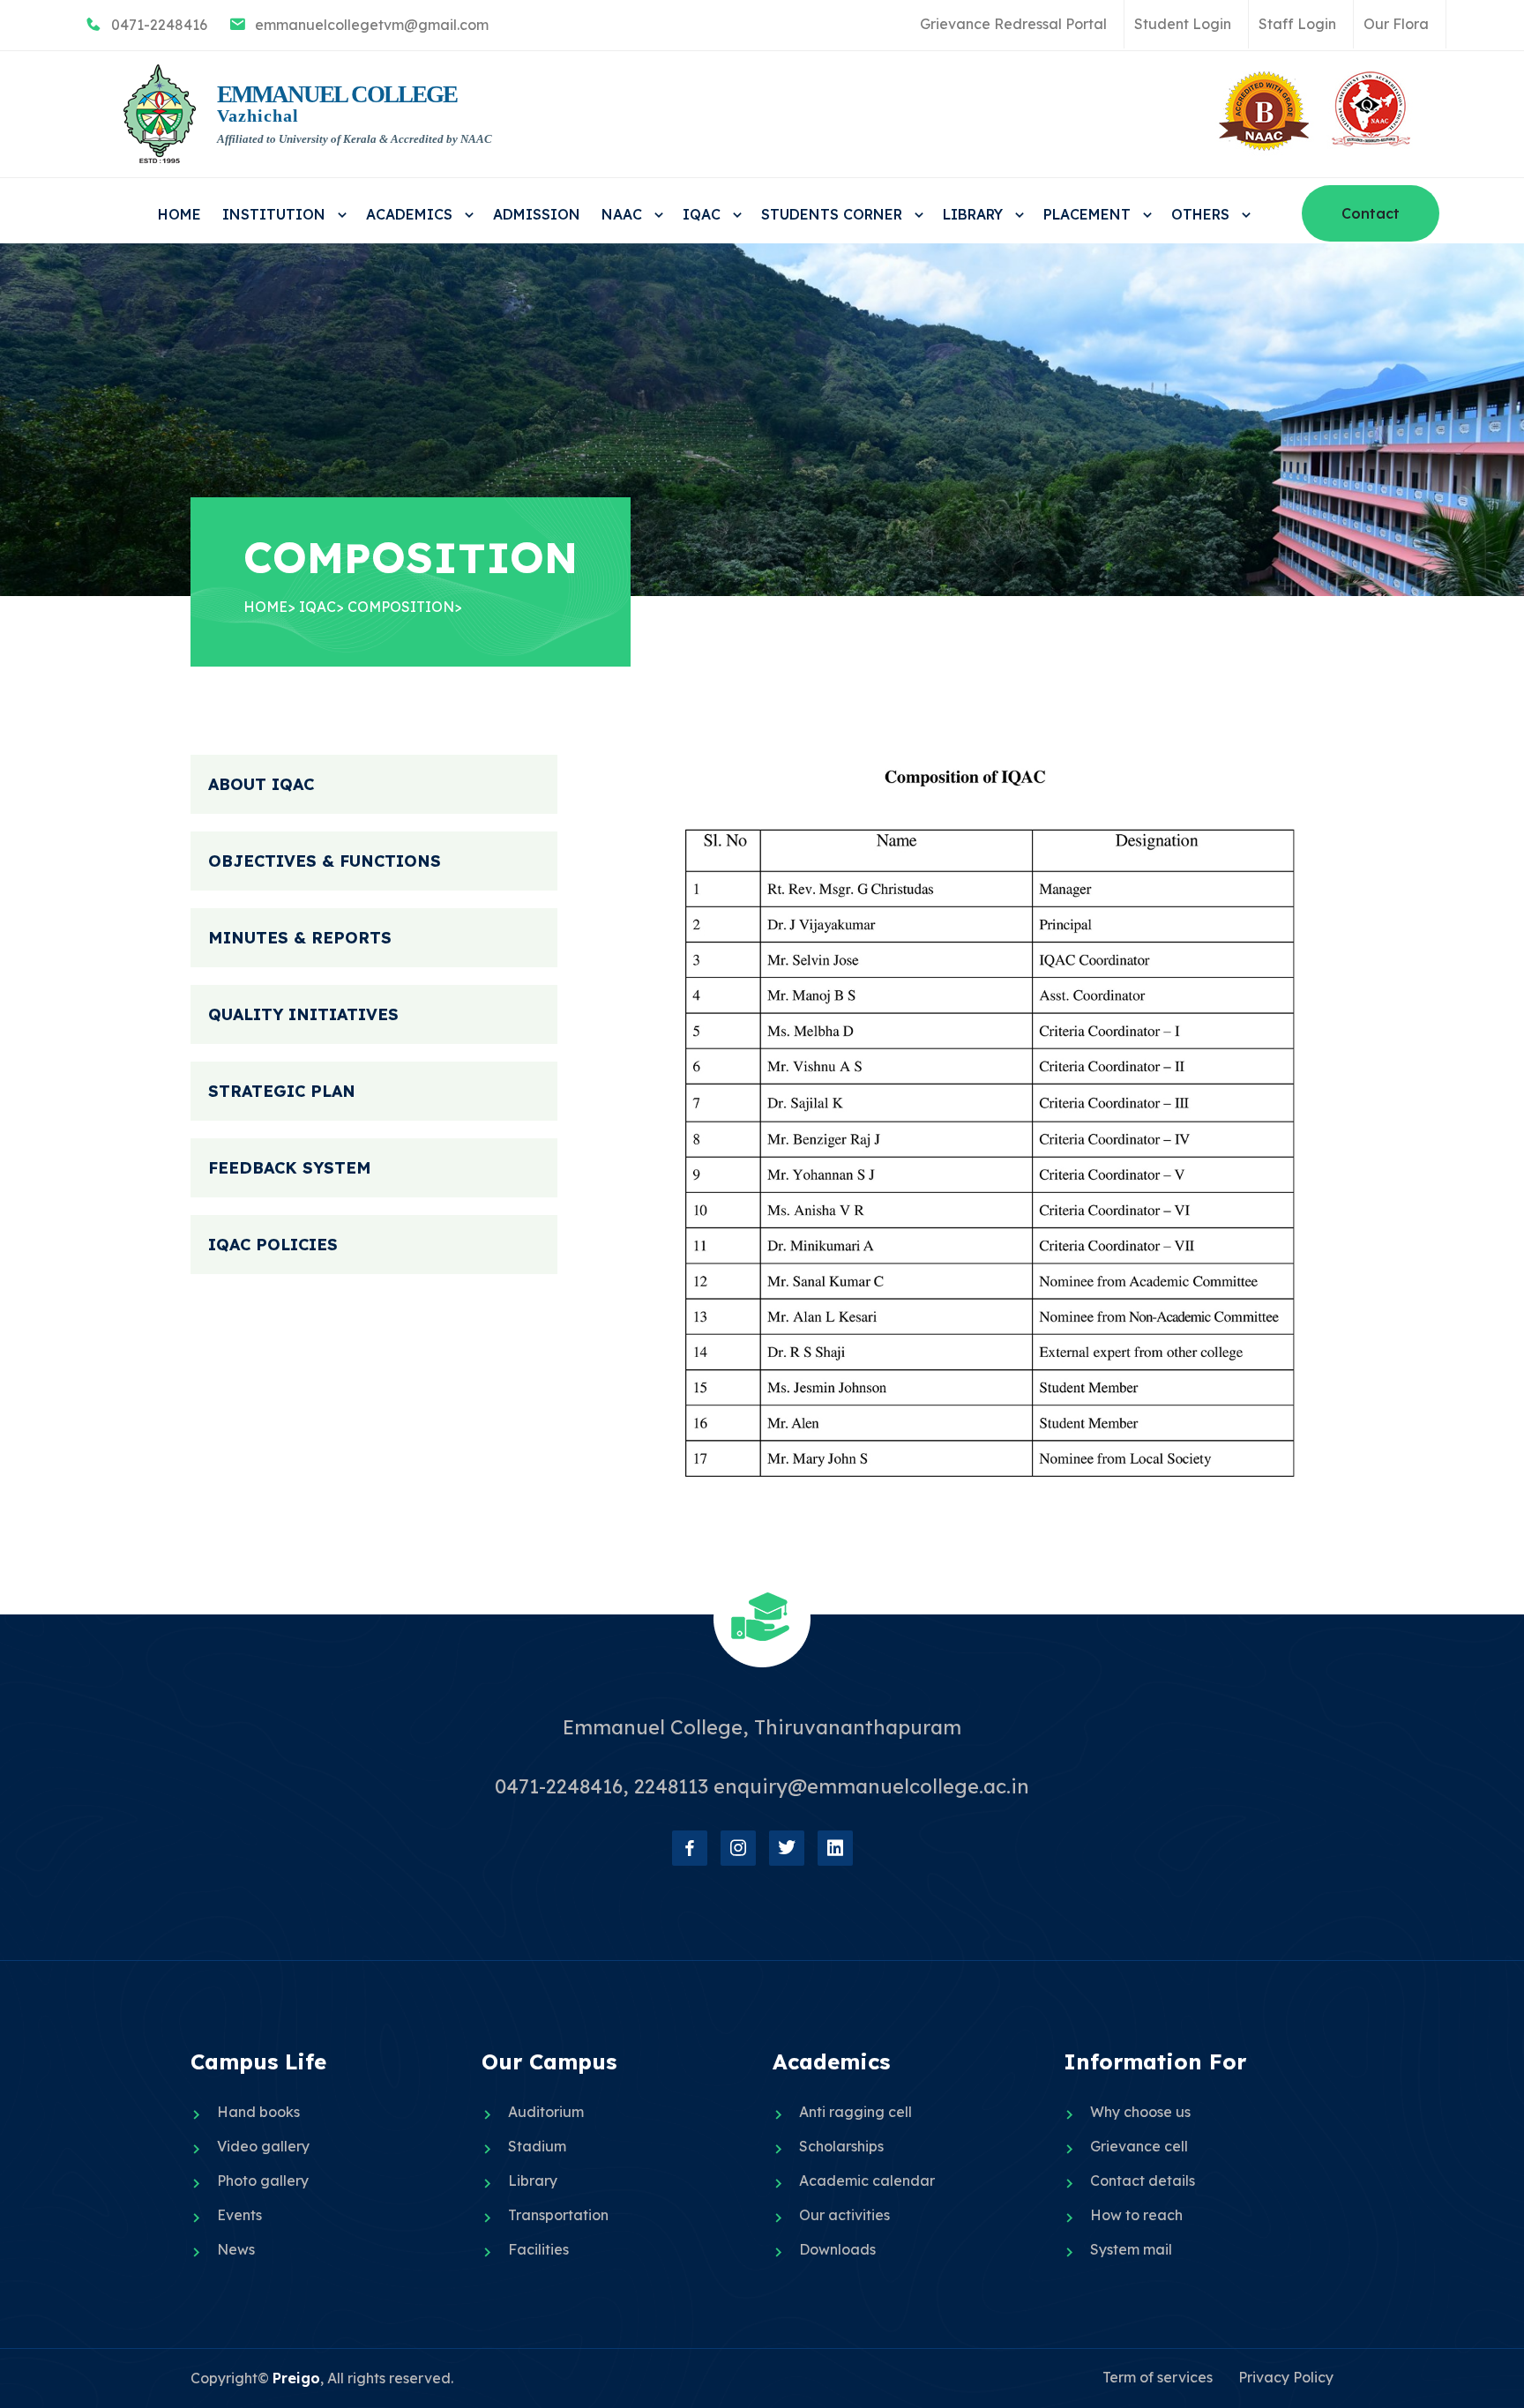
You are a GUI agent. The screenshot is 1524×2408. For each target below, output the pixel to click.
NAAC (624, 214)
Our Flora (1396, 24)
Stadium (537, 2146)
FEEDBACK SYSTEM (290, 1168)
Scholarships (841, 2146)
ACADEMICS (411, 214)
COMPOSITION (401, 607)
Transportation (558, 2215)
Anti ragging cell (855, 2112)
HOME (179, 214)
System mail (1131, 2249)
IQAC (704, 214)
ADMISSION (537, 214)
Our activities (844, 2215)
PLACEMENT (1089, 214)
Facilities (538, 2249)
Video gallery (263, 2146)
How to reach (1136, 2215)
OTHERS (1203, 214)
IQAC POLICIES (273, 1245)
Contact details (1143, 2181)
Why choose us (1140, 2112)
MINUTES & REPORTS (300, 938)
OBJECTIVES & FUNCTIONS (325, 861)
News (236, 2249)
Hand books (258, 2112)
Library (533, 2181)
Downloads (837, 2249)
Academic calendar (867, 2181)
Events (239, 2215)
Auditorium (546, 2112)
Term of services (1158, 2377)
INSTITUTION (276, 214)
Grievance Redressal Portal (1013, 24)
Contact (1371, 213)
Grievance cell (1139, 2146)
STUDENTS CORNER (834, 214)
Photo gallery (263, 2181)
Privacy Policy (1286, 2377)
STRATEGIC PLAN (282, 1091)
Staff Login (1297, 24)
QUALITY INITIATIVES (303, 1014)
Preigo (296, 2378)
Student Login (1183, 24)
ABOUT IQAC (261, 784)
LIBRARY (975, 214)
